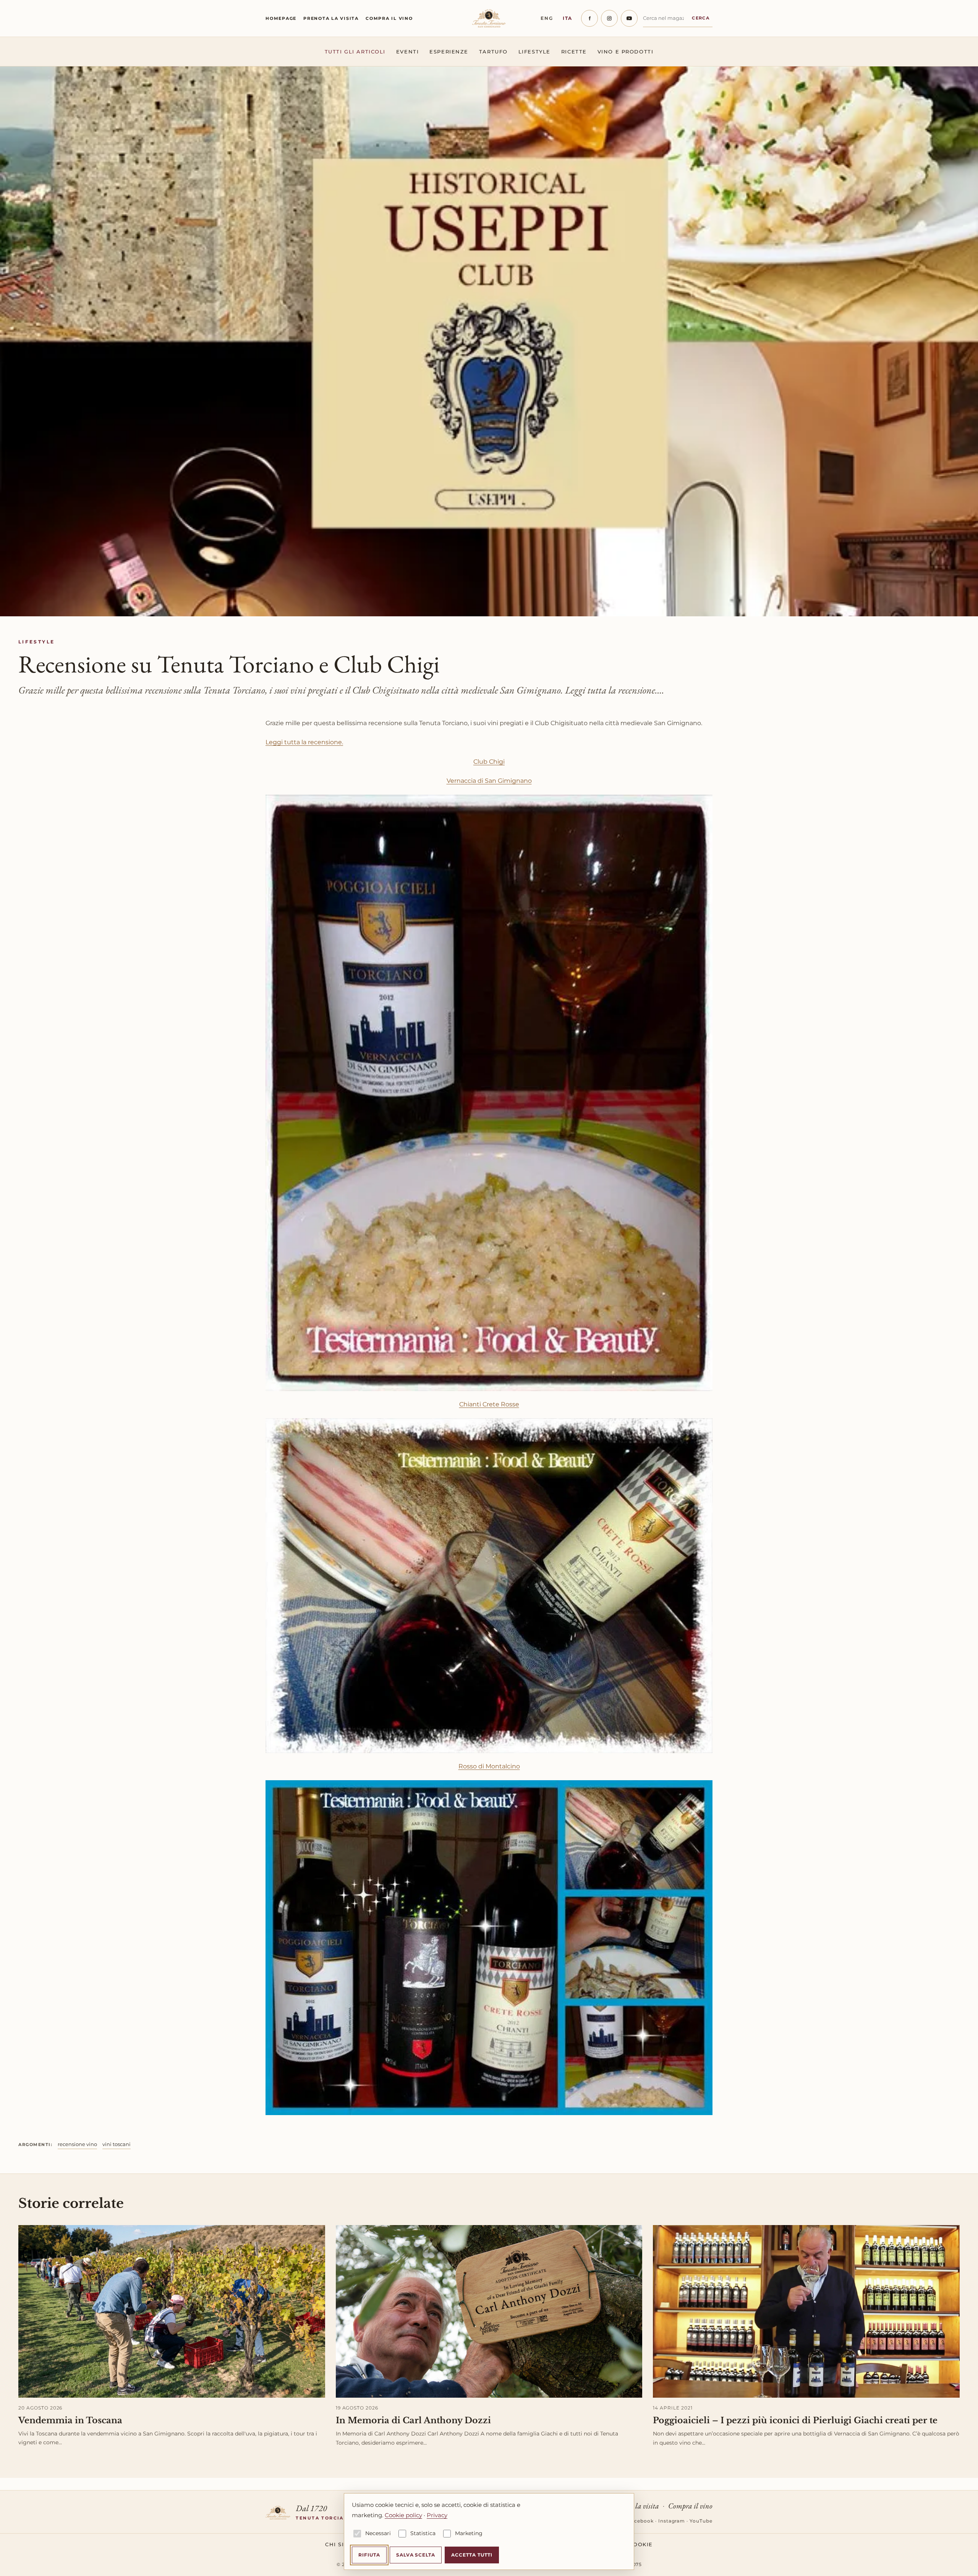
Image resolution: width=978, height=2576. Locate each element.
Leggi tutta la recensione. (304, 742)
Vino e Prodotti (625, 52)
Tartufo (493, 52)
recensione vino (77, 2144)
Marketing (469, 2533)
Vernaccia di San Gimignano (489, 781)
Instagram (672, 2521)
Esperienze (449, 52)
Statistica (423, 2533)
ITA (568, 18)
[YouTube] (629, 18)
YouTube (701, 2521)
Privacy (437, 2515)
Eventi (407, 52)
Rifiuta (369, 2555)
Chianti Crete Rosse (489, 1404)
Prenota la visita (331, 18)
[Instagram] (609, 18)
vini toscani (117, 2144)
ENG (547, 18)
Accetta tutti (472, 2555)
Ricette (574, 52)
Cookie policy (403, 2515)
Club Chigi (489, 762)
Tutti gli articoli (355, 52)
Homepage (281, 18)
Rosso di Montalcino (489, 1766)
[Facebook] (589, 18)
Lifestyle (534, 52)
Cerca (701, 18)
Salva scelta (416, 2555)
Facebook (641, 2521)
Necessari (378, 2533)
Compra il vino (389, 18)
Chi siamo (342, 2544)
